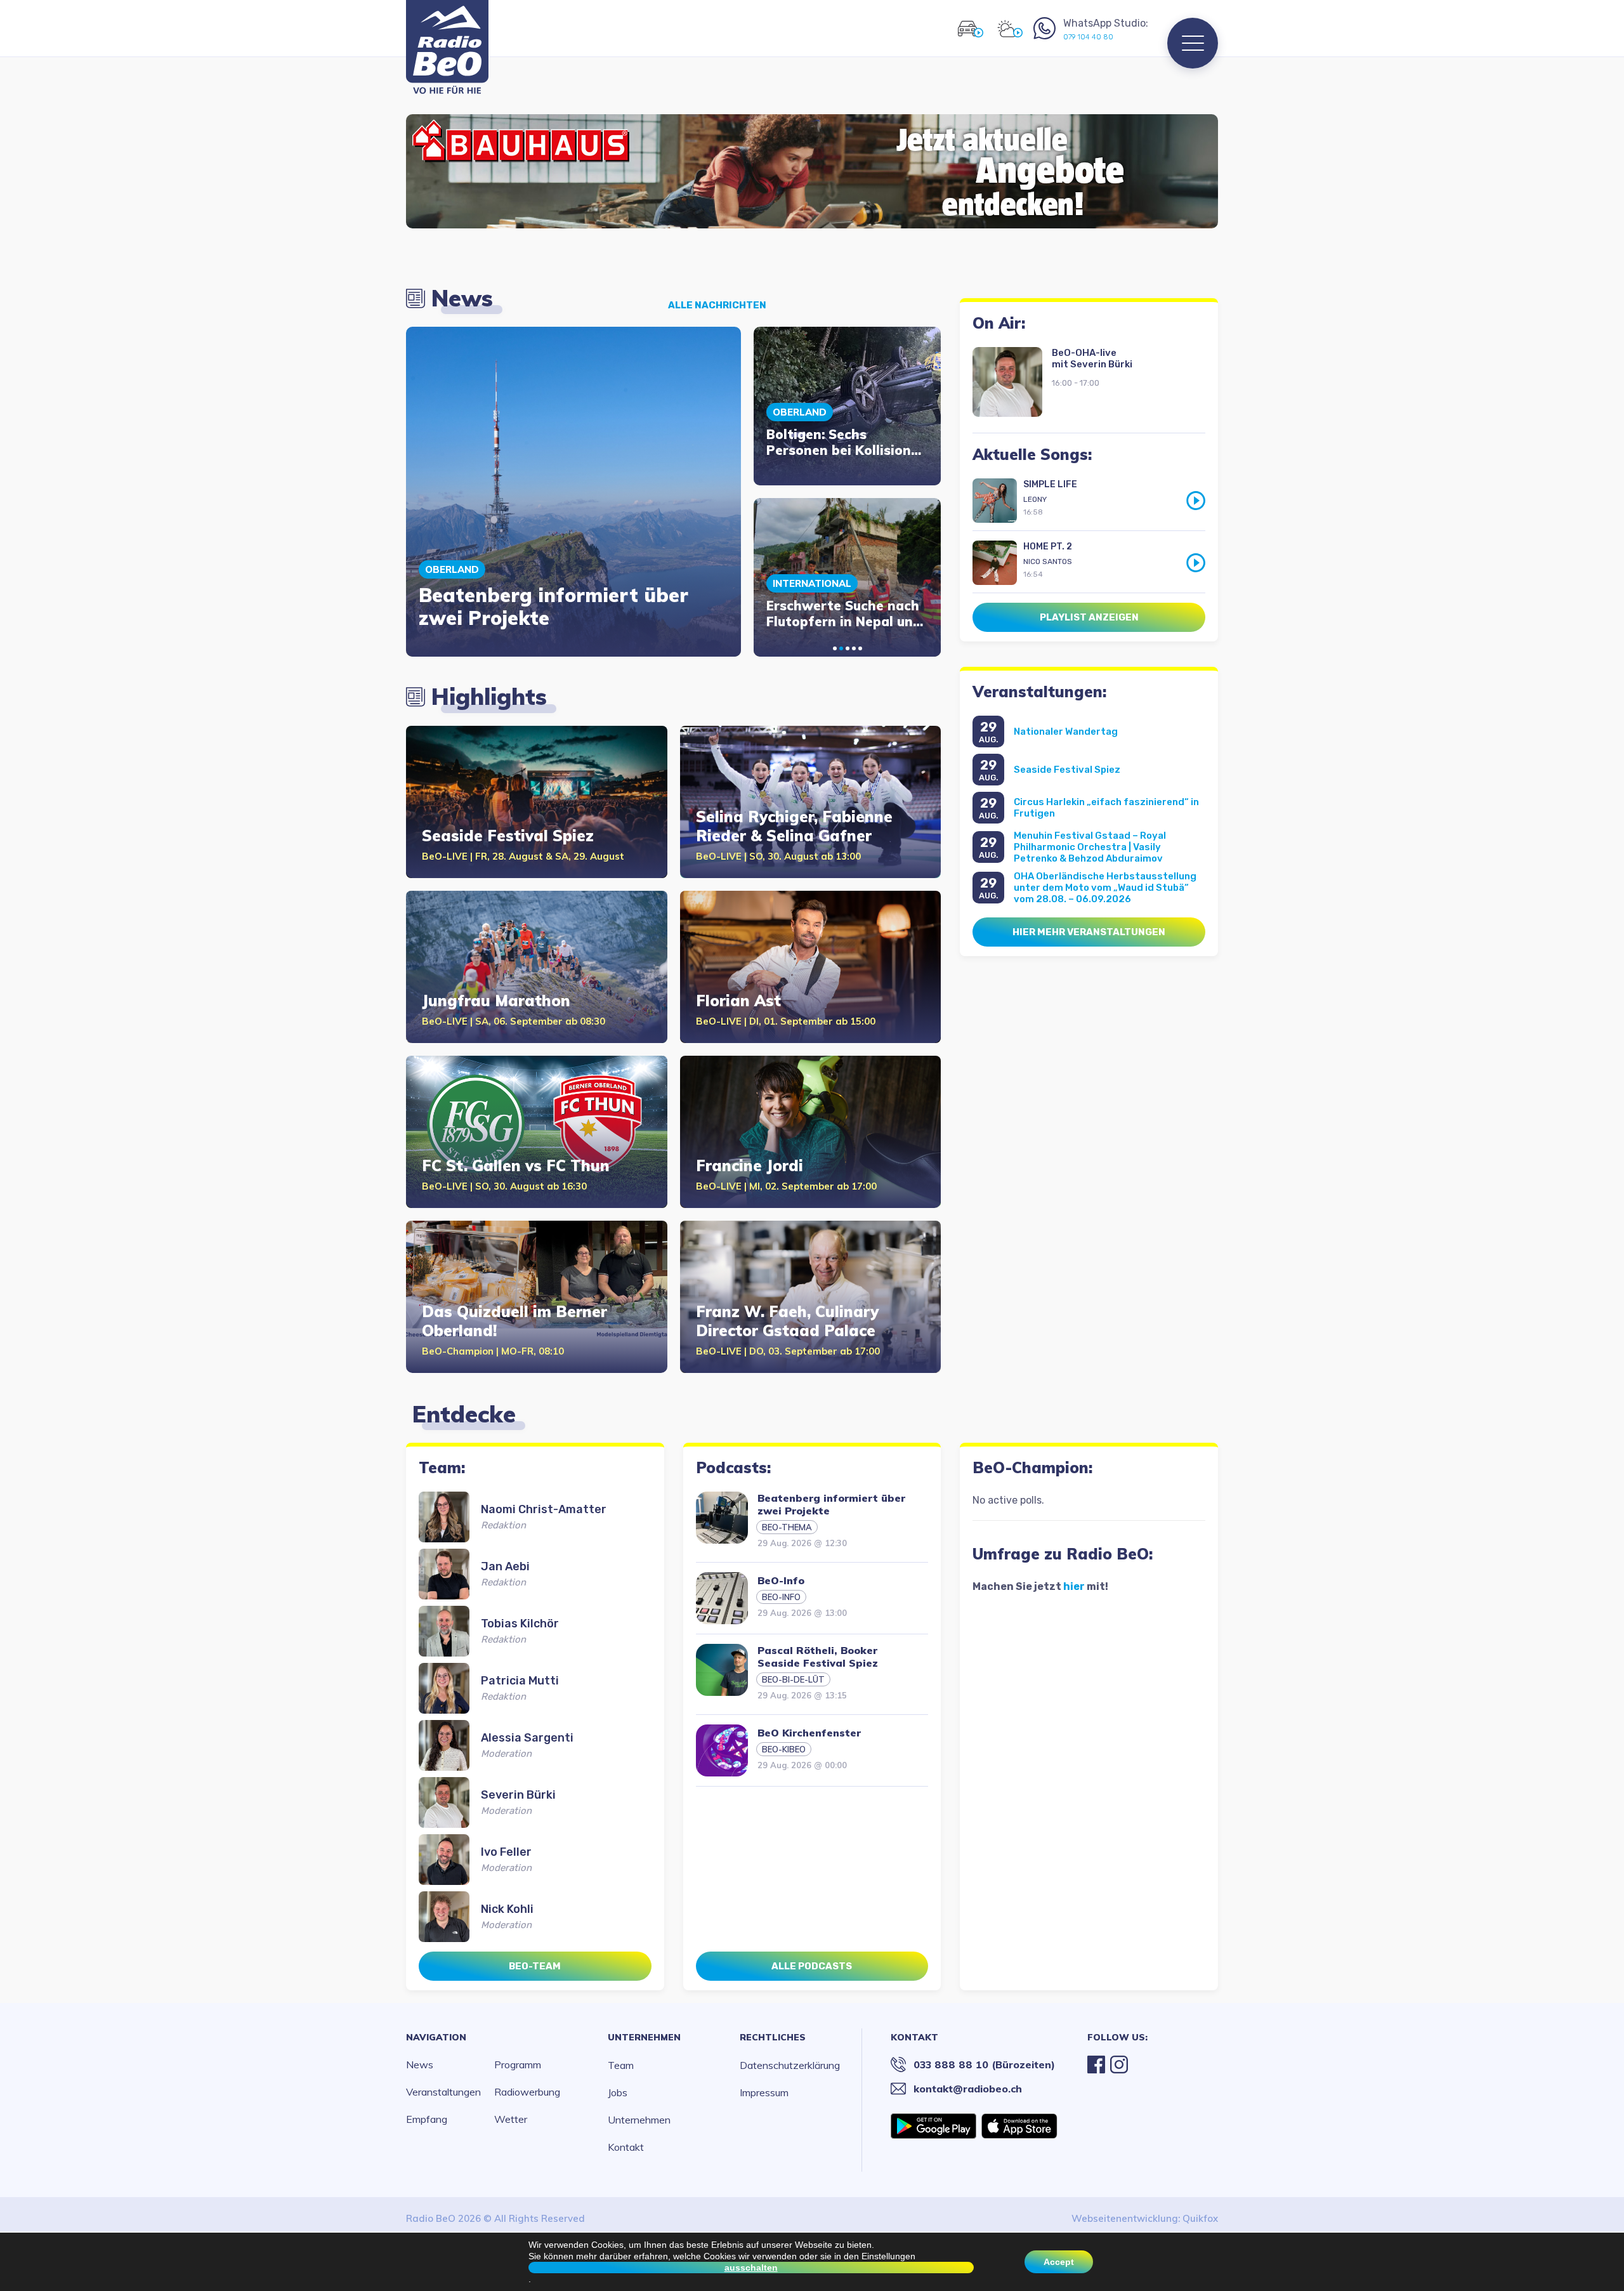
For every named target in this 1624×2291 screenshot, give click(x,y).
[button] (835, 648)
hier (1074, 1586)
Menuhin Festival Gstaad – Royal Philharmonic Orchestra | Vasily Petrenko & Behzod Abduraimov (1090, 847)
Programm (518, 2065)
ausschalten (751, 2268)
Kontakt (626, 2147)
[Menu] (1193, 43)
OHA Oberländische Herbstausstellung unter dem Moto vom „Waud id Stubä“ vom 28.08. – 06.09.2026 (1105, 888)
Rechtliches (773, 2037)
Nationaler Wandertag (1066, 732)
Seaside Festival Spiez (1067, 770)
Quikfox (1200, 2218)
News (420, 2065)
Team (621, 2065)
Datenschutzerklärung (790, 2065)
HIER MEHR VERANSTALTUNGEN (1089, 932)
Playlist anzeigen (1089, 617)
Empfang (427, 2119)
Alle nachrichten (717, 305)
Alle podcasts (812, 1966)
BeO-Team (535, 1966)
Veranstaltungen (443, 2092)
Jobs (618, 2092)
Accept (1059, 2262)
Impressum (764, 2092)
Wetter (511, 2119)
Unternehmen (644, 2037)
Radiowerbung (527, 2092)
